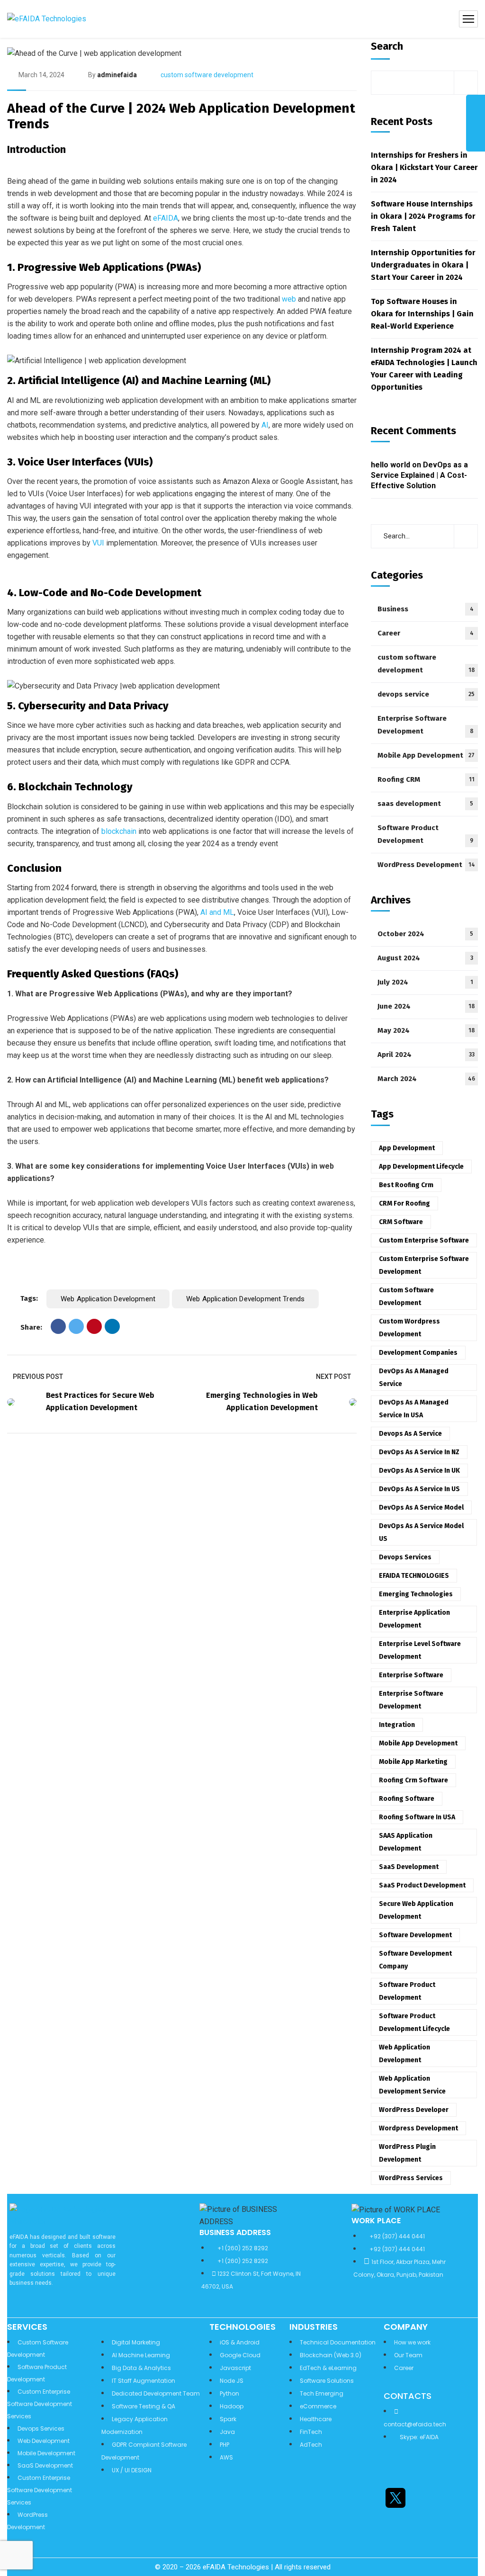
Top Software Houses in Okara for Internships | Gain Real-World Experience (422, 314)
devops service (426, 694)
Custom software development (406, 1297)
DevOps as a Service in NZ (419, 1452)
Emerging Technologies (416, 1594)
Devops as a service (410, 1434)
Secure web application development (416, 1910)
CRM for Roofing (404, 1203)
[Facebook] (58, 1326)
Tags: (29, 1298)
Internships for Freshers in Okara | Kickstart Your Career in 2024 (424, 167)
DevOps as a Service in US (419, 1489)
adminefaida (117, 75)
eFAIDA (166, 218)
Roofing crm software (413, 1780)
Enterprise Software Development (426, 725)
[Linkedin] (395, 2470)
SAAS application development (406, 1842)
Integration (397, 1725)
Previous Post (38, 1377)
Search (387, 46)
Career (426, 633)
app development (407, 1148)
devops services (405, 1557)
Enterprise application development (414, 1619)
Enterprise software (411, 1675)
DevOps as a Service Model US (421, 1532)
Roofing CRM (426, 779)
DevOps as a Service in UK (419, 1471)
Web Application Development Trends (245, 1299)
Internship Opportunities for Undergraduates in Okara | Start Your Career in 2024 (423, 265)
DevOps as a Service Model (421, 1507)
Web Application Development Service (412, 2085)
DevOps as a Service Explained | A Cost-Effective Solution (419, 475)
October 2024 (425, 934)
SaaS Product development (422, 1885)
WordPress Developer (414, 2110)
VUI (98, 543)
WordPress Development (426, 865)
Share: (31, 1327)
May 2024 (426, 1030)
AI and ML (217, 912)
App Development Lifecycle (421, 1167)
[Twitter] (76, 1326)
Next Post (333, 1377)
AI (264, 425)
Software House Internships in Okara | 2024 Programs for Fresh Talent (423, 216)
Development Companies (418, 1353)
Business (426, 609)
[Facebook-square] (421, 2498)
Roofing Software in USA (417, 1817)
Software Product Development (425, 834)
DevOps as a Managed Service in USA (414, 1409)
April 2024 (426, 1055)
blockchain (119, 831)
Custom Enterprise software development (424, 1265)
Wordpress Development (418, 2128)
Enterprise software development (411, 1700)
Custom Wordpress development (409, 1328)
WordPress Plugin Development (407, 2153)
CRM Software (401, 1222)
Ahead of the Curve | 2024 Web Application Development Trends (181, 116)
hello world (391, 465)
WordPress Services (411, 2178)
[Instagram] (421, 2470)
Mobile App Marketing (413, 1762)
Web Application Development (108, 1299)
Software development (415, 1935)
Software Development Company (415, 1960)
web (290, 299)
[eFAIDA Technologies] (47, 19)
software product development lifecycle (414, 2022)
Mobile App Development (426, 755)
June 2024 (426, 1006)
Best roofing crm (406, 1185)
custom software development (207, 75)
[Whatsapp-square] (395, 2525)
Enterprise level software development (420, 1650)
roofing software (407, 1799)
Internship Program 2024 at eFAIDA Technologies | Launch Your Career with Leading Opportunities (424, 369)
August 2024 (425, 958)
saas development (425, 804)
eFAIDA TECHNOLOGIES (414, 1576)
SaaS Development (409, 1867)
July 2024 (425, 982)
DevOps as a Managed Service (414, 1377)
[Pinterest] (94, 1326)
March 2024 (426, 1079)
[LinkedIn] (112, 1326)
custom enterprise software (424, 1240)
